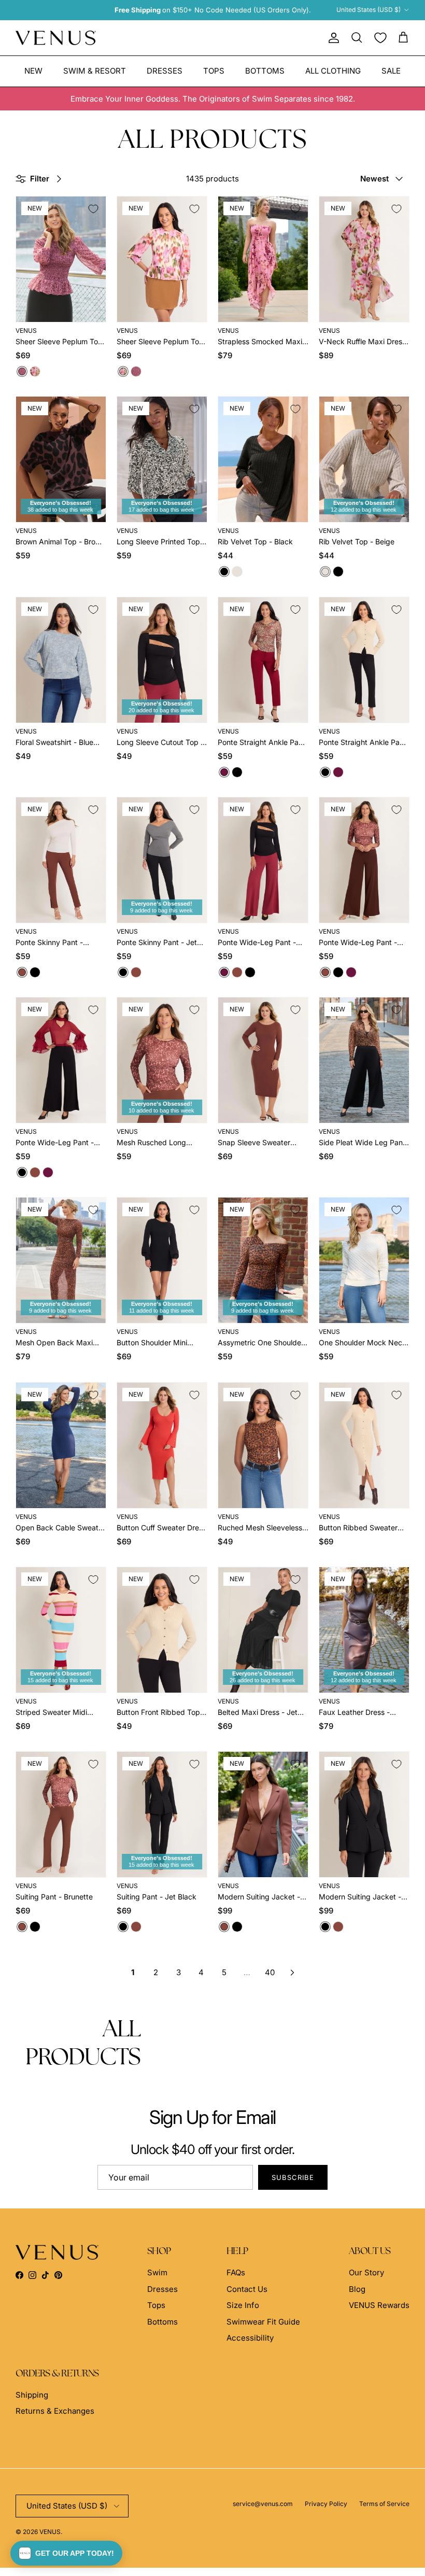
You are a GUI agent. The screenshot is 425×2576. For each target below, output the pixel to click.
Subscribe (293, 2177)
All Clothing (333, 71)
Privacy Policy (326, 2504)
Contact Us (247, 2289)
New (33, 71)
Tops (214, 71)
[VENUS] (56, 38)
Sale (391, 71)
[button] (66, 2553)
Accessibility (250, 2338)
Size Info (243, 2305)
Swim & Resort (95, 71)
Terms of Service (384, 2504)
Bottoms (265, 71)
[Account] (332, 38)
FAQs (236, 2272)
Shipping (32, 2395)
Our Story (366, 2272)
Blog (357, 2289)
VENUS (50, 2532)
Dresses (165, 71)
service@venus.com (263, 2504)
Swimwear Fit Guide (263, 2322)
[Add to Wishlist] (93, 209)
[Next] (292, 1973)
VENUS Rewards (379, 2305)
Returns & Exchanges (55, 2411)
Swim (157, 2272)
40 (270, 1972)
